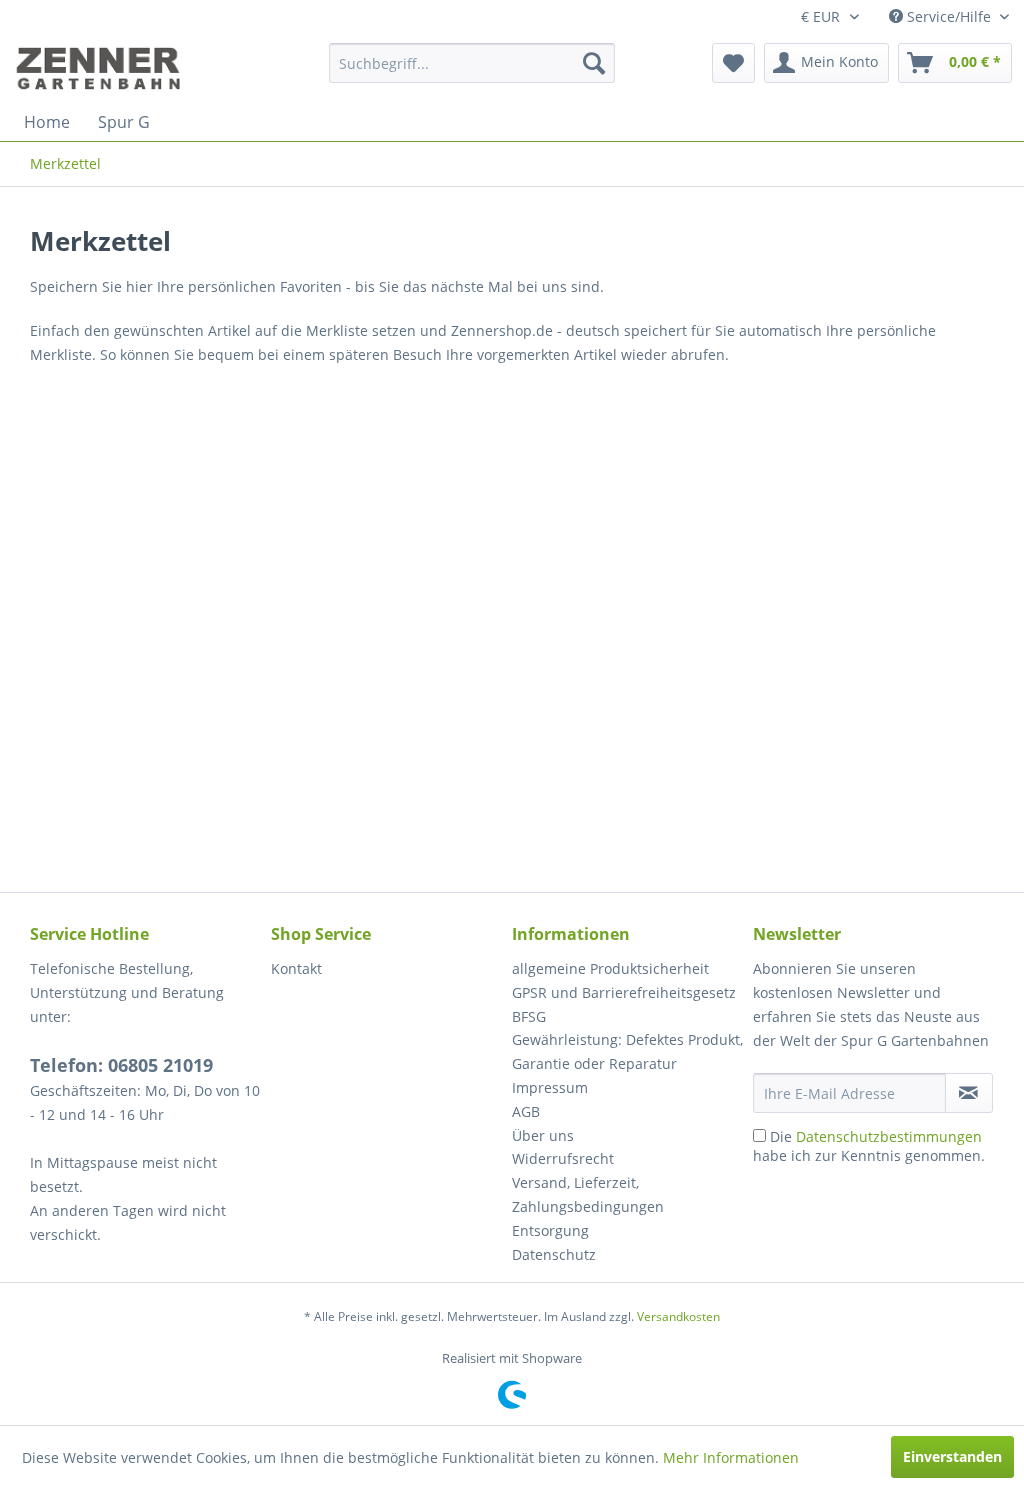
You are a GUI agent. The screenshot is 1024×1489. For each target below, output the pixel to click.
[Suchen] (594, 63)
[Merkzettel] (733, 63)
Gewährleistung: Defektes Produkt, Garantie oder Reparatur (627, 1051)
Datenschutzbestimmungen (889, 1136)
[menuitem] (472, 63)
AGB (526, 1111)
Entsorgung (550, 1230)
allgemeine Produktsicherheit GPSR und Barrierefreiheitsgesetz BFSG (624, 992)
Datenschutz (554, 1254)
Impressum (550, 1087)
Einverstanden (952, 1456)
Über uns (543, 1135)
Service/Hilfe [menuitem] (949, 16)
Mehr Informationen (731, 1457)
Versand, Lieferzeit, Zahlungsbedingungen (588, 1194)
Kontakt (296, 968)
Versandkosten (678, 1316)
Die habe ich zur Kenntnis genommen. (869, 1146)
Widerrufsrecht (563, 1158)
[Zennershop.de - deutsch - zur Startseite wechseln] (101, 68)
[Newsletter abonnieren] (969, 1093)
